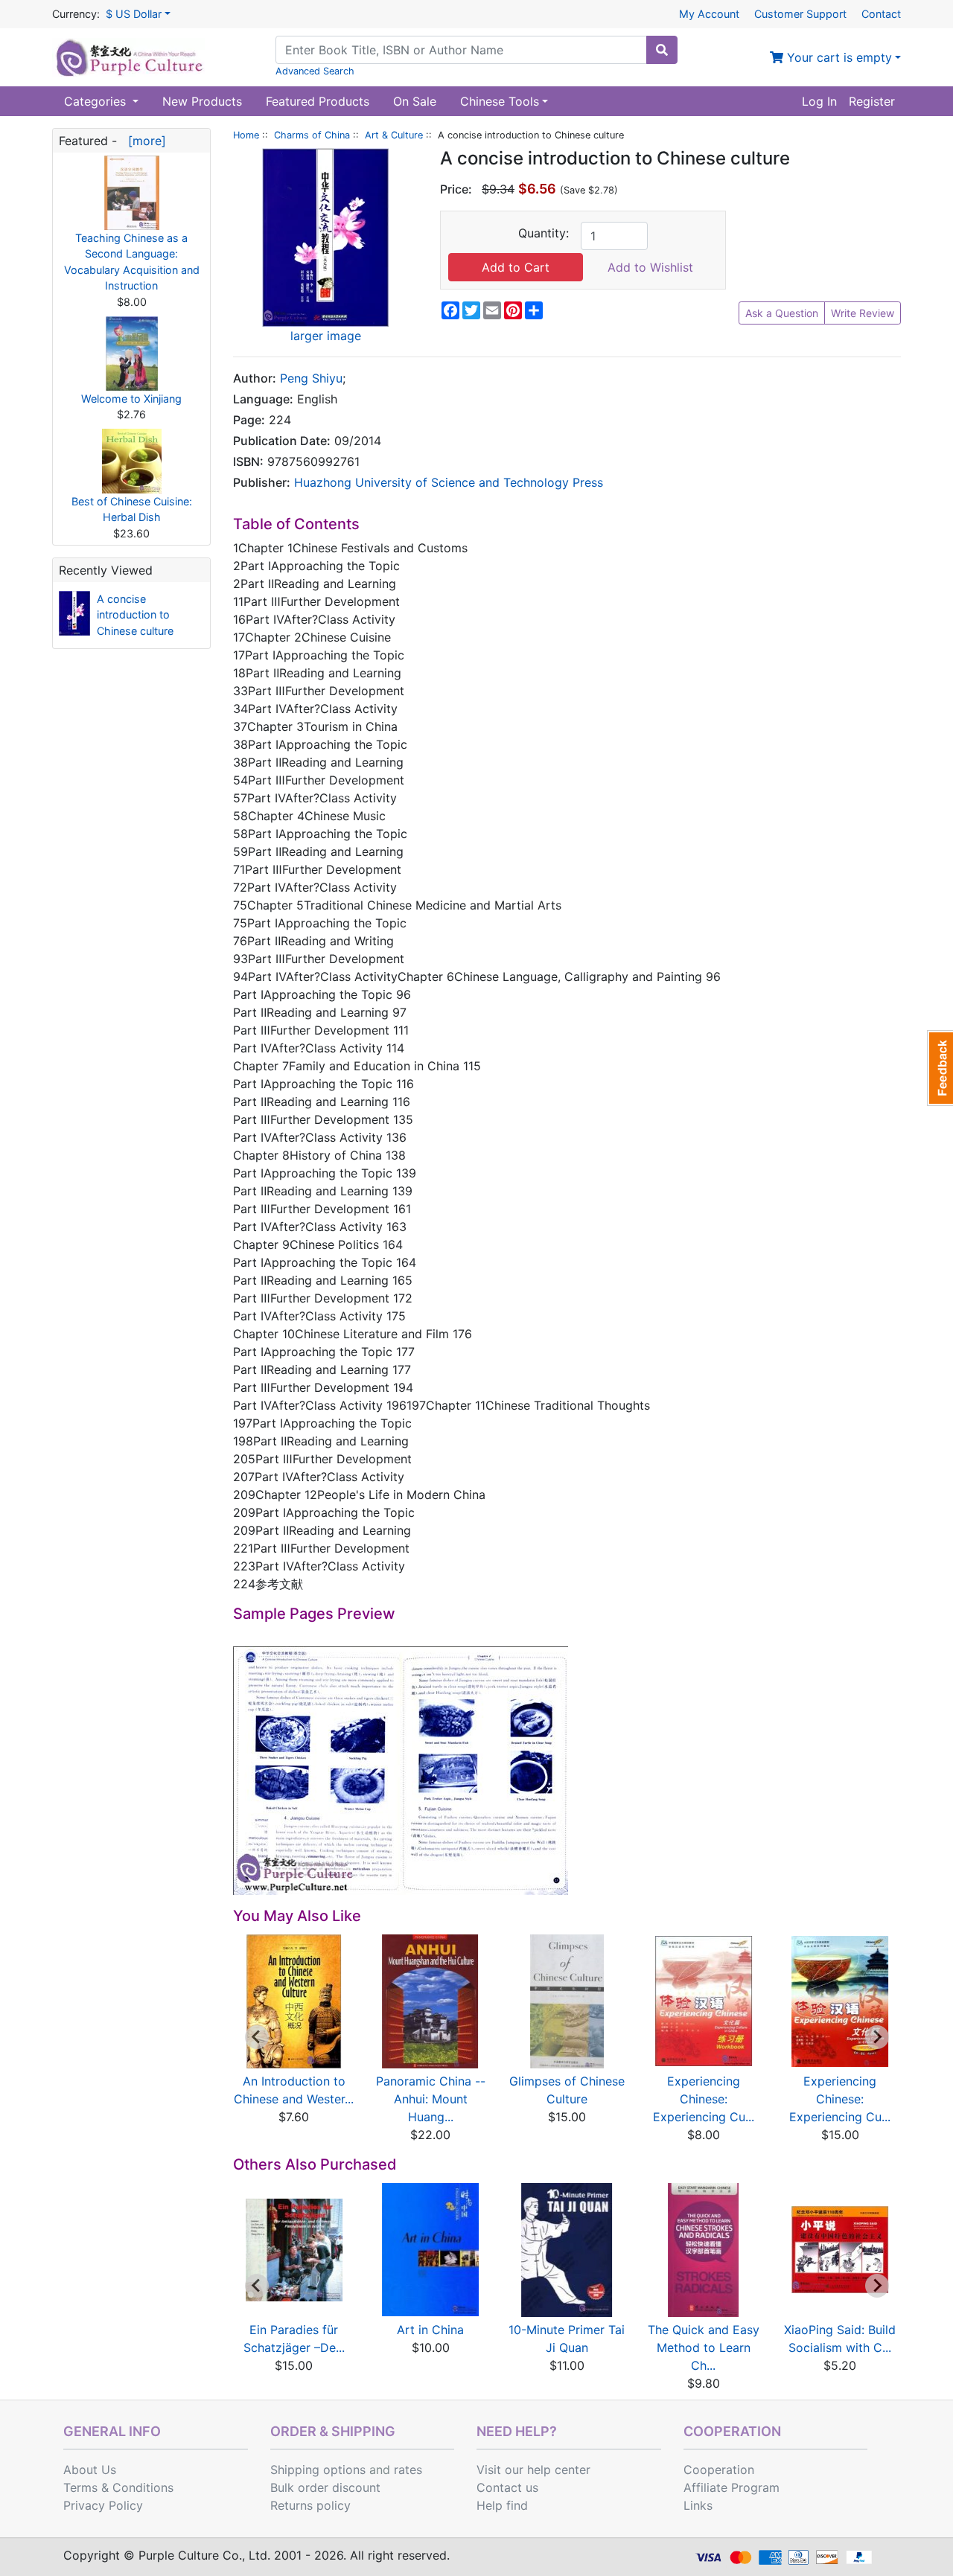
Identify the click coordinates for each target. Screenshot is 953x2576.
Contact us (507, 2487)
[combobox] (461, 50)
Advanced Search (315, 71)
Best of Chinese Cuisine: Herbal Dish (132, 509)
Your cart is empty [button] (838, 57)
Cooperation (719, 2470)
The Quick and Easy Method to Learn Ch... (704, 2348)
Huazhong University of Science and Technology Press (449, 482)
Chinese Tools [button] (500, 101)
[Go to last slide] (257, 2037)
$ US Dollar (134, 14)
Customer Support (800, 14)
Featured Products (318, 101)
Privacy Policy (103, 2505)
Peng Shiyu (311, 378)
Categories (97, 101)
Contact (881, 14)
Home (246, 135)
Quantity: (544, 233)
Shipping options (318, 2470)
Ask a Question (782, 313)
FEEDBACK (940, 1068)
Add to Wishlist (650, 267)
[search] (662, 50)
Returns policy (310, 2505)
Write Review (863, 313)
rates (408, 2470)
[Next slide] (877, 2037)
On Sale (415, 101)
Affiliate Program (732, 2487)
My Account (709, 14)
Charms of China (312, 135)
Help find (502, 2505)
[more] (143, 141)
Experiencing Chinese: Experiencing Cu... (704, 2099)
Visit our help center (533, 2470)
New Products (202, 101)
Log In (819, 101)
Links (698, 2505)
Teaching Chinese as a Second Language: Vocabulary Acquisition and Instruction (132, 262)
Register (872, 101)
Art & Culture (394, 135)
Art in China (430, 2330)
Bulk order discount (325, 2487)
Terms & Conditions (118, 2487)
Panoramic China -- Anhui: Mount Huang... (431, 2099)
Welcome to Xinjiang (131, 399)
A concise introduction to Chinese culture (135, 615)
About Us (90, 2470)
